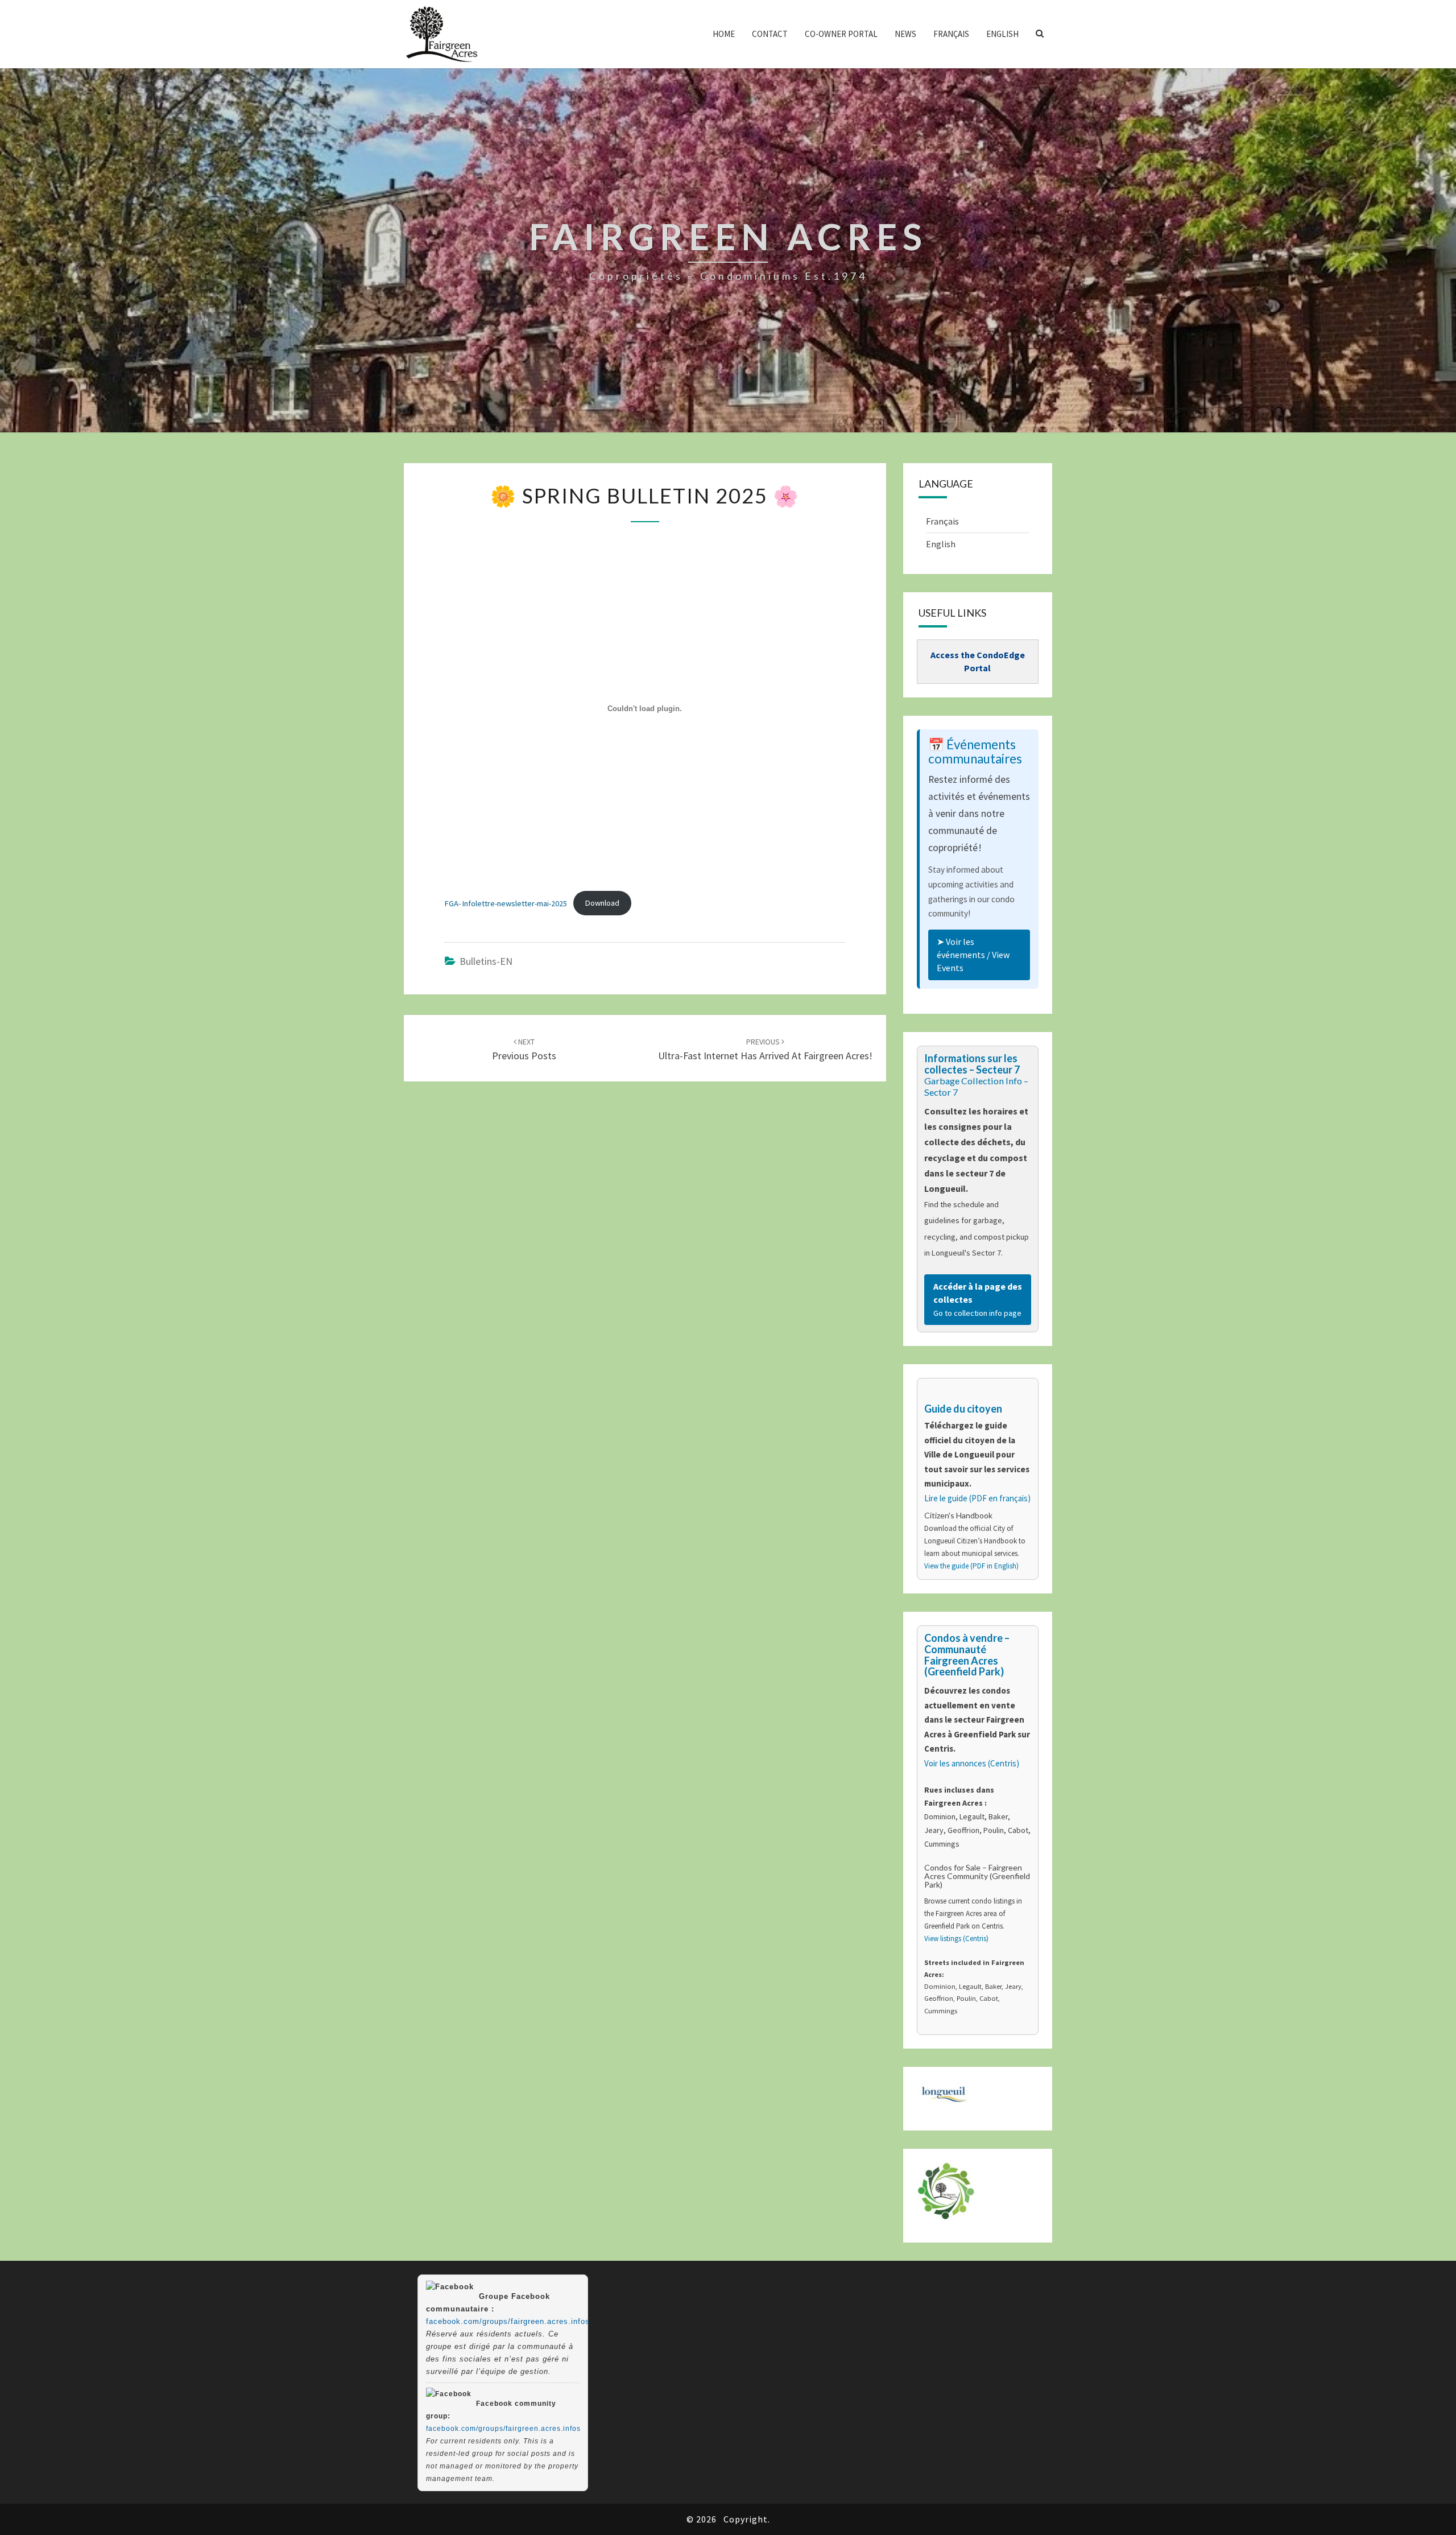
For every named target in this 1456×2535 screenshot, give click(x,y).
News (905, 34)
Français (951, 34)
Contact (770, 34)
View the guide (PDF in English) (971, 1566)
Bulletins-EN (486, 961)
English (1002, 34)
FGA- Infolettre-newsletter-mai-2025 (506, 903)
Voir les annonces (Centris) (972, 1763)
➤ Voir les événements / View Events (973, 955)
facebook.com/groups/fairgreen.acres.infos (508, 2321)
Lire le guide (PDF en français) (977, 1498)
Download (602, 903)
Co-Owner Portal (841, 34)
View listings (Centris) (956, 1939)
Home (724, 34)
